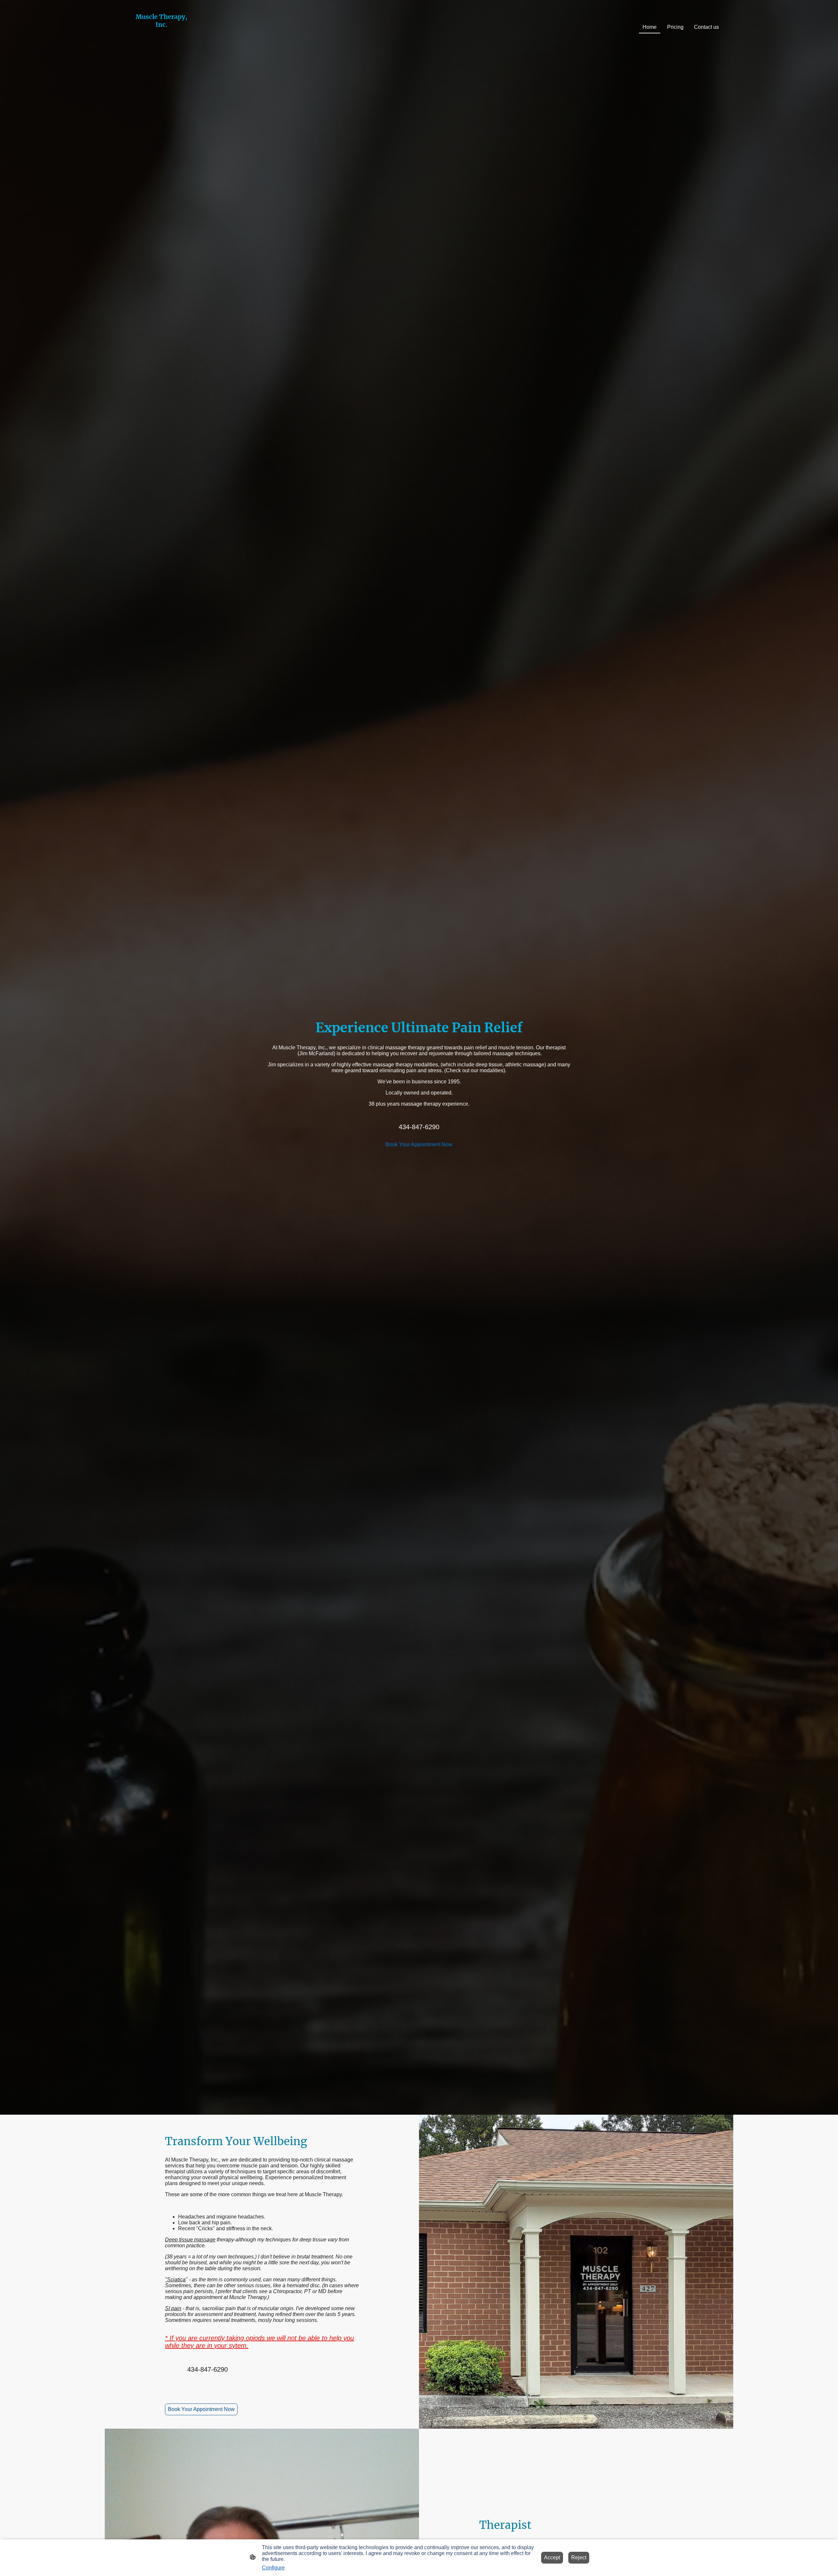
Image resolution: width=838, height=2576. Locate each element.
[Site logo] (162, 46)
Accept (552, 2558)
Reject (579, 2558)
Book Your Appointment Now (419, 1144)
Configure (273, 2568)
